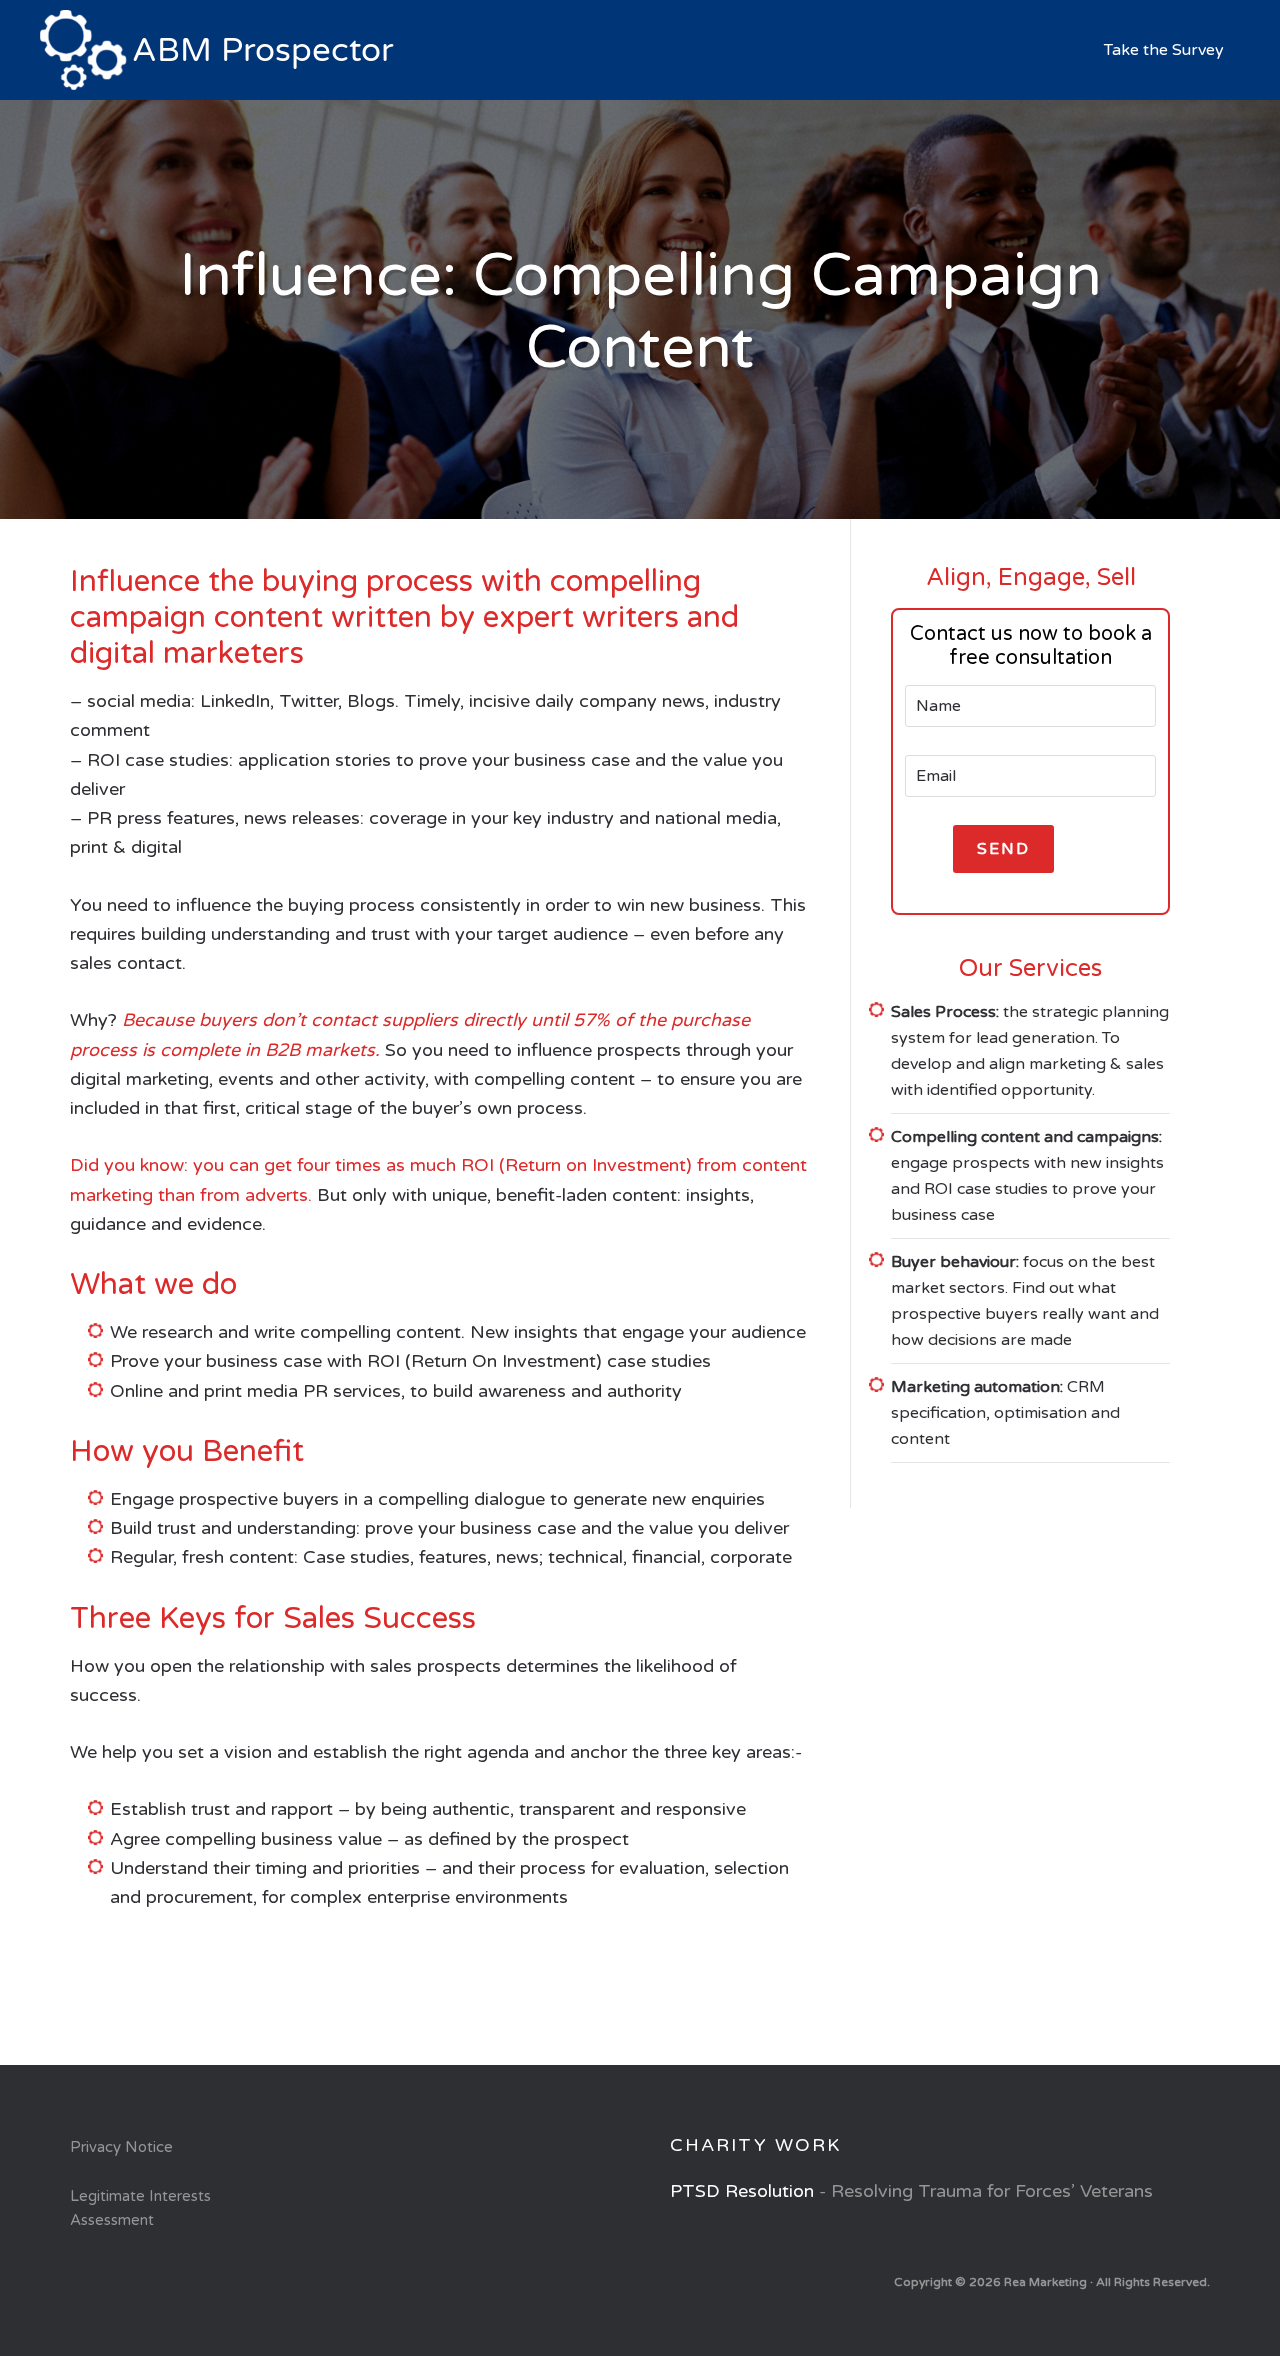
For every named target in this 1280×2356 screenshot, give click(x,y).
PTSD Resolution (742, 2191)
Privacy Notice (121, 2147)
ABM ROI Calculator (220, 50)
